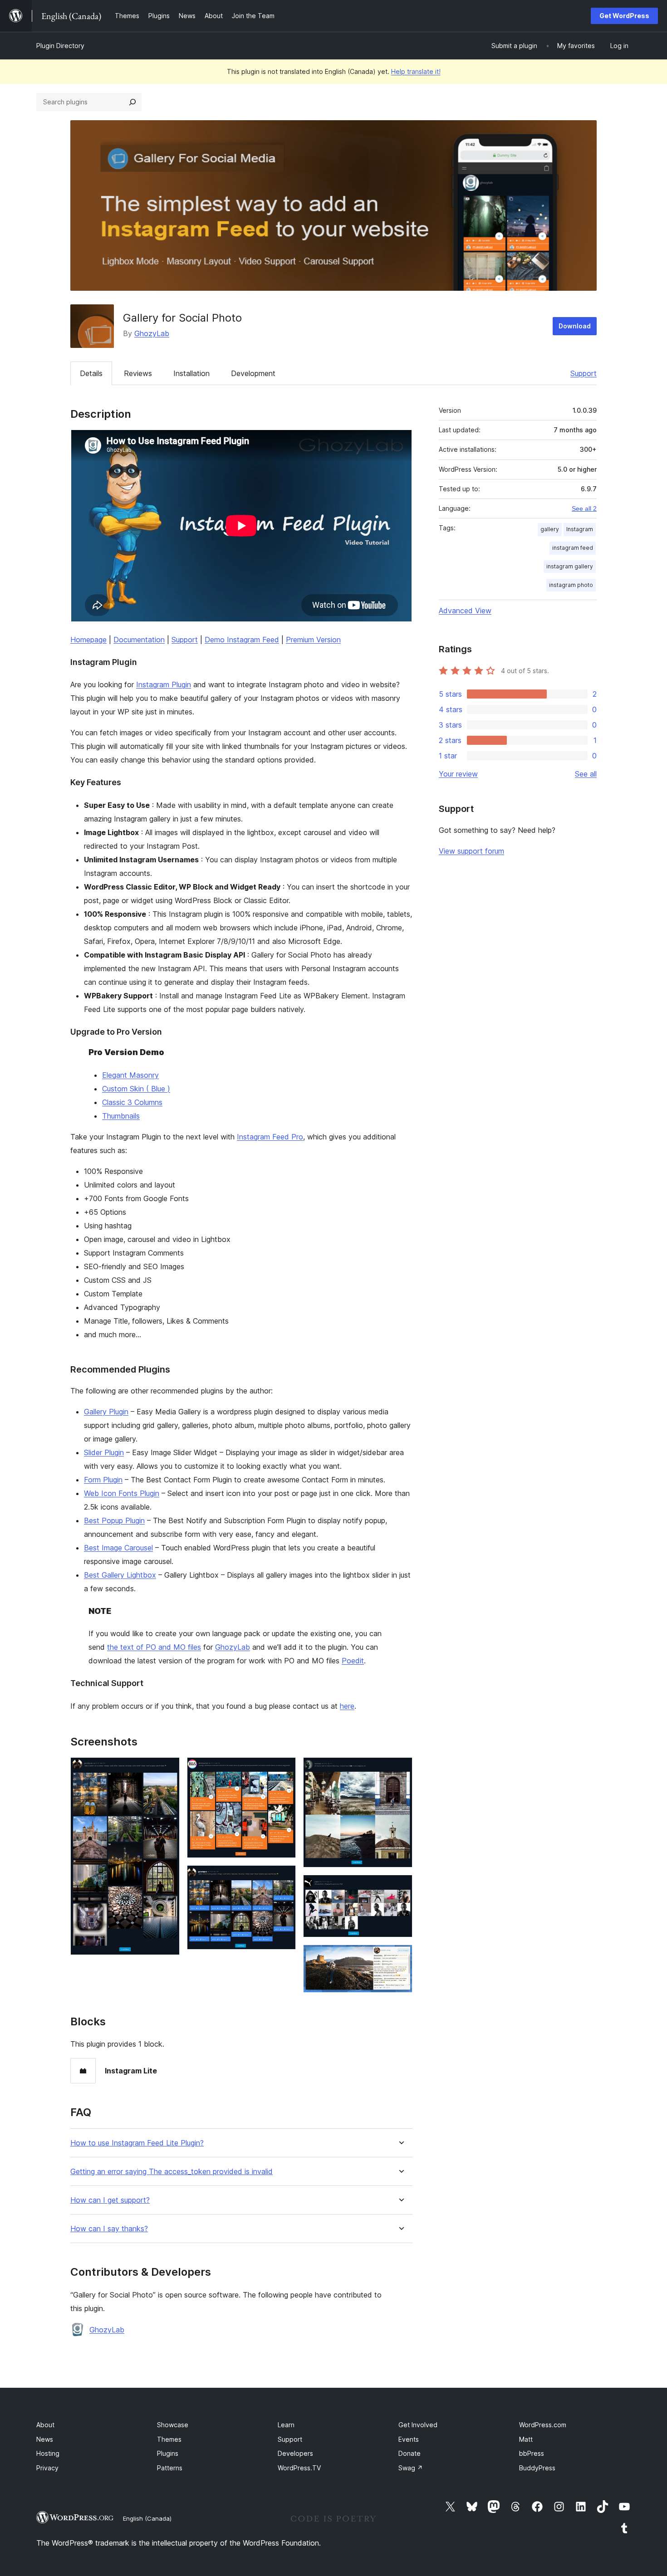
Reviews (138, 373)
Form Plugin (103, 1480)
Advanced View (465, 611)
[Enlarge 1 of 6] (167, 1769)
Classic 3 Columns (132, 1102)
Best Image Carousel (118, 1548)
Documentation (139, 640)
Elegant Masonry (130, 1075)
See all (586, 774)
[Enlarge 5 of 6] (400, 1887)
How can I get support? (110, 2200)
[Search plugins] (132, 102)
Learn (286, 2425)
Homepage (88, 640)
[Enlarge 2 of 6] (284, 1769)
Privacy (47, 2468)
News (45, 2439)
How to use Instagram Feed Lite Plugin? (137, 2143)
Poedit (353, 1661)
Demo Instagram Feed (242, 640)
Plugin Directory (60, 46)
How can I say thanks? (109, 2229)
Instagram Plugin (164, 684)
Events (409, 2439)
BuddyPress (537, 2468)
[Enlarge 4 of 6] (400, 1769)
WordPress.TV (299, 2468)
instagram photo (571, 585)
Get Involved (418, 2425)
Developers (295, 2453)
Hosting (48, 2453)
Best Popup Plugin (114, 1520)
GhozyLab (152, 333)
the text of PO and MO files (154, 1647)
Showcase (173, 2425)
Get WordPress (624, 16)
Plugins (168, 2453)
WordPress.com (543, 2425)
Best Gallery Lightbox (120, 1575)
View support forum (471, 851)
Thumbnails (121, 1116)
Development (253, 373)
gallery (550, 529)
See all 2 (584, 508)
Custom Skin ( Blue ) (136, 1089)
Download (575, 326)
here (347, 1706)
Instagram (580, 529)
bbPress (532, 2453)
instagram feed (573, 548)
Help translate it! (416, 71)
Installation (191, 373)
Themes (169, 2439)
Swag (411, 2468)
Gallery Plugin (106, 1412)
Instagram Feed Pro (270, 1137)
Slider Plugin (104, 1452)
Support (584, 373)
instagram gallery (570, 566)
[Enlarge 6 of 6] (400, 1957)
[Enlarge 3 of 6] (284, 1877)
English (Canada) (147, 2518)
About (45, 2425)
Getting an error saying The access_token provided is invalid (172, 2172)
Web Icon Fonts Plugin (122, 1493)
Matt (526, 2439)
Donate (410, 2453)
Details (91, 373)
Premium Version (313, 640)
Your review (458, 774)
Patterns (170, 2468)
